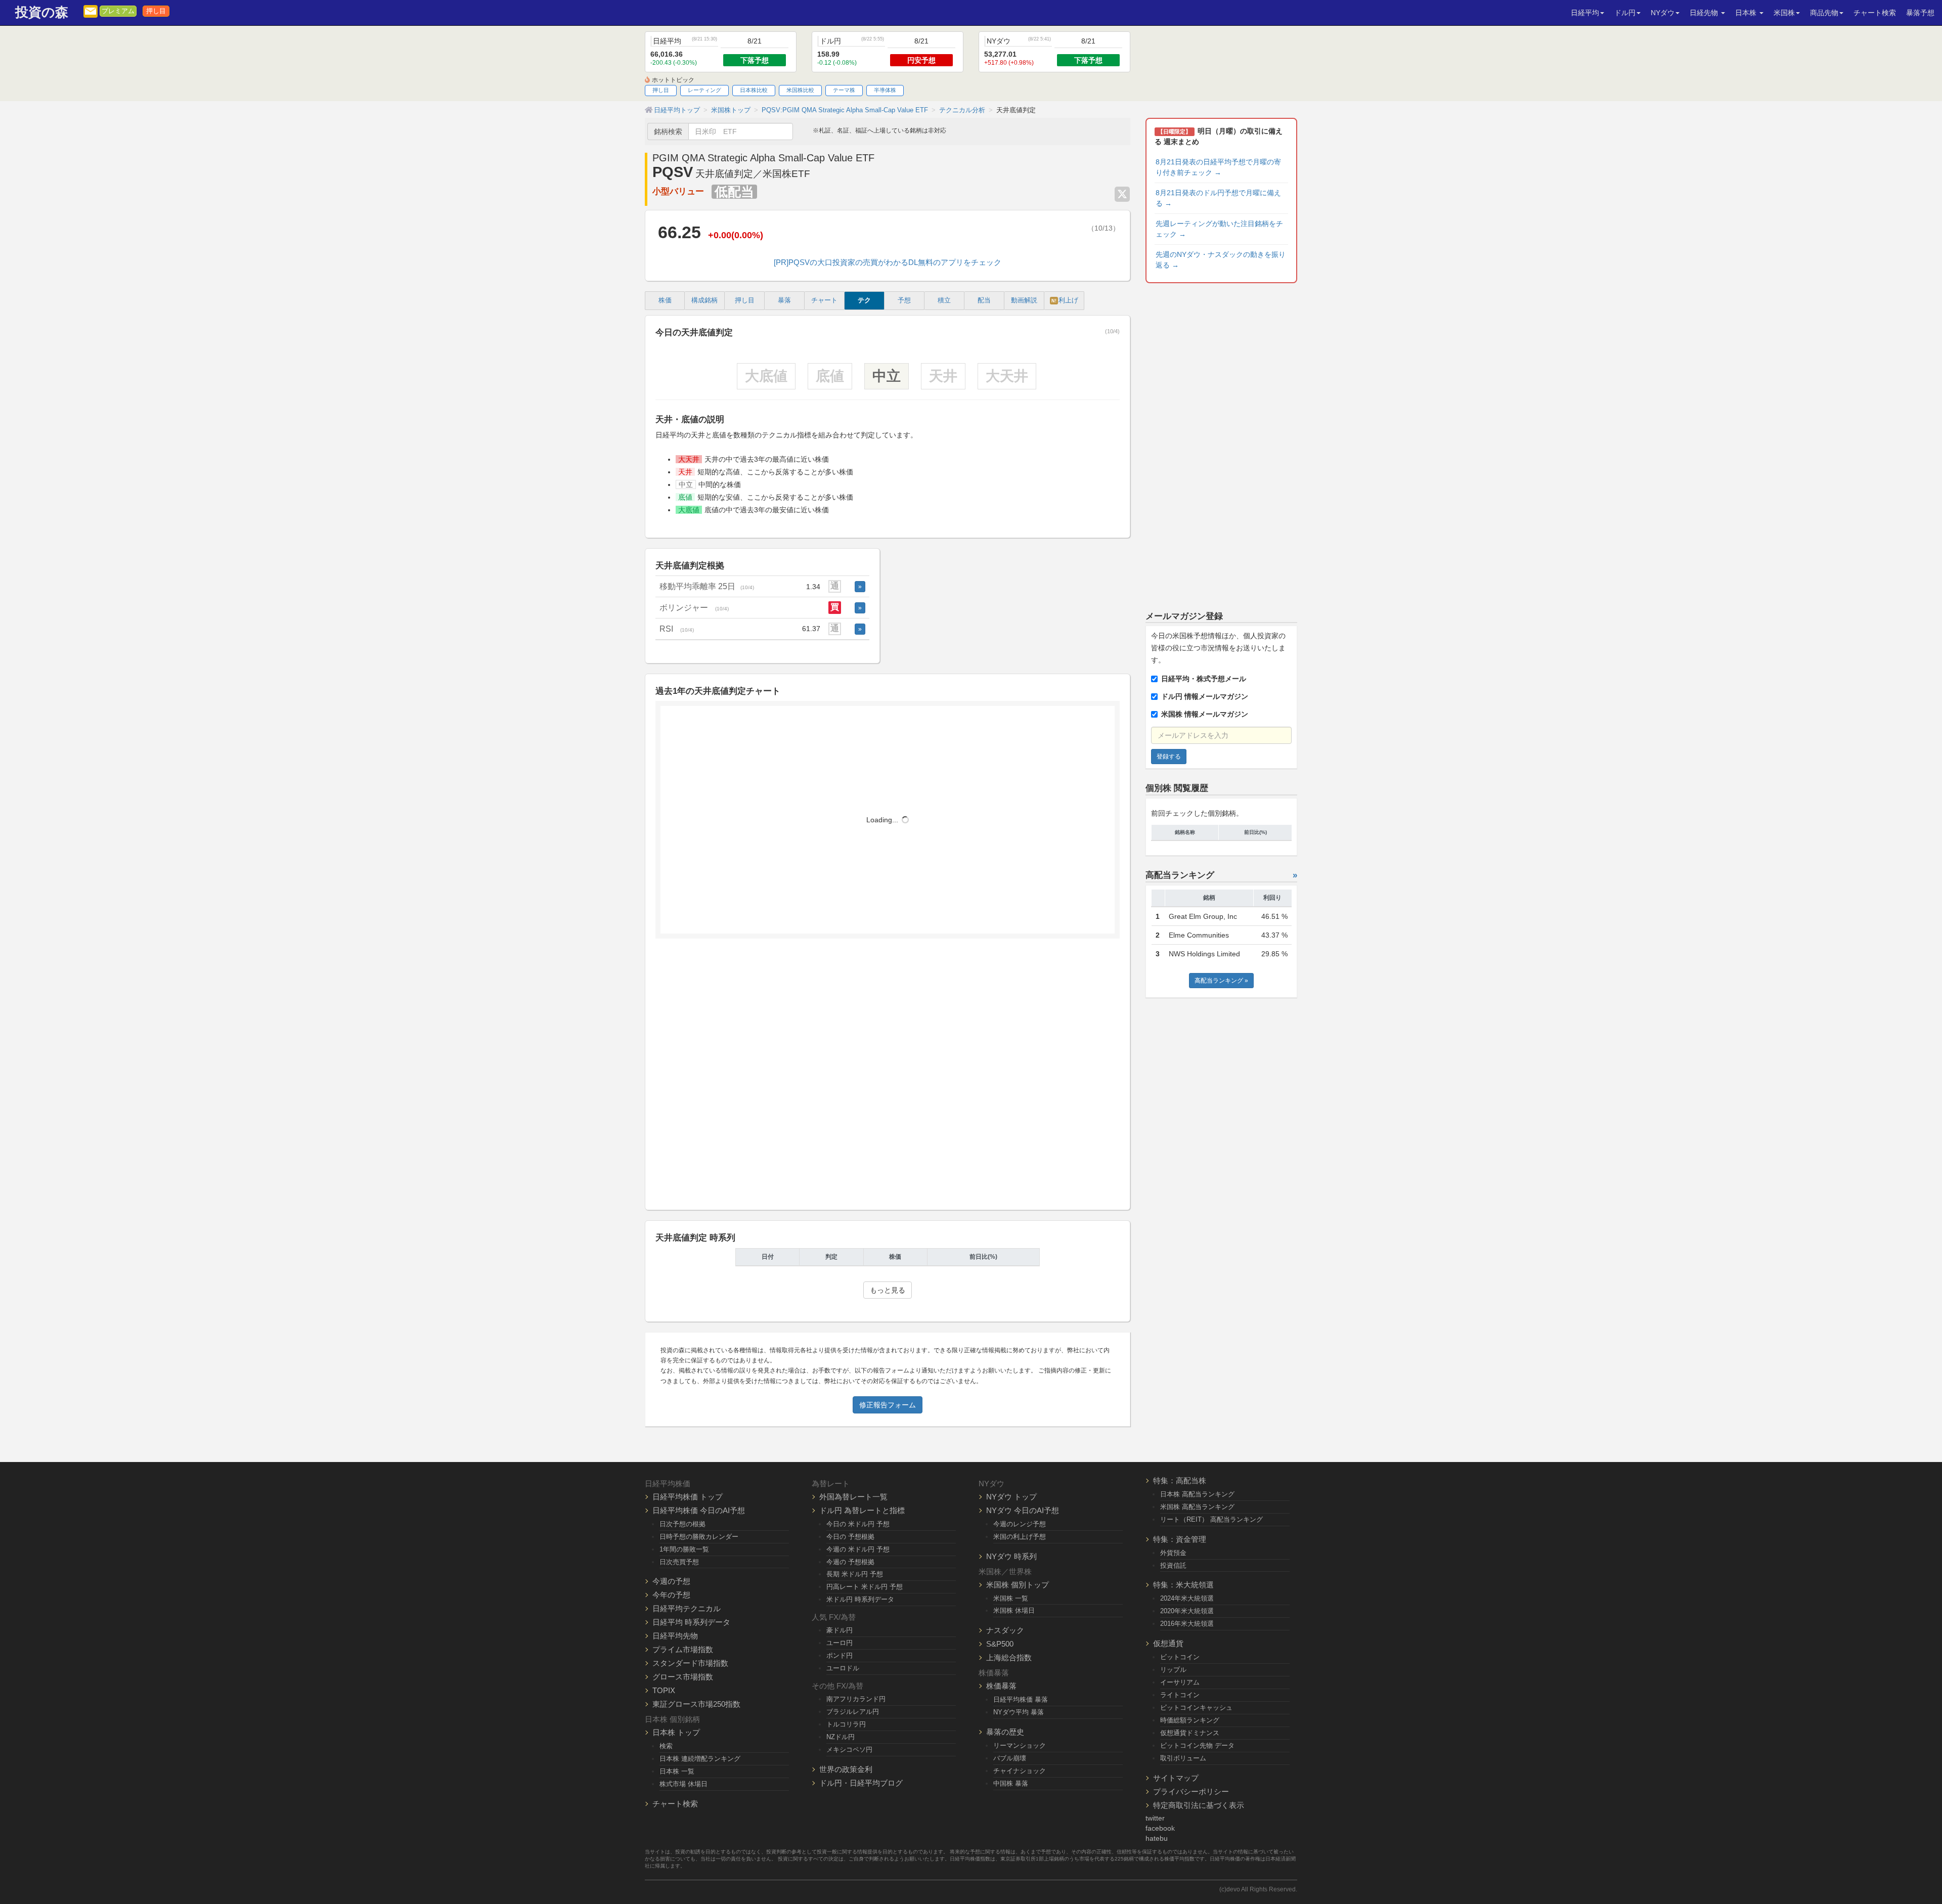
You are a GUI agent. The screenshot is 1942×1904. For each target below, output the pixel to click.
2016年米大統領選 (1187, 1624)
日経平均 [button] (1585, 13)
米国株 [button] (1784, 13)
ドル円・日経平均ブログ (861, 1783)
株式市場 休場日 (683, 1784)
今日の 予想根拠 (850, 1537)
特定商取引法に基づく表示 (1199, 1805)
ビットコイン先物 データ (1197, 1745)
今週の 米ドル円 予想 (858, 1549)
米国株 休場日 (1014, 1610)
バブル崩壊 (1010, 1758)
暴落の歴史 (1005, 1732)
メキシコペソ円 (849, 1750)
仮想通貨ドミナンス (1190, 1733)
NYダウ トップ (1011, 1497)
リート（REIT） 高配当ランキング (1211, 1519)
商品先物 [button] (1824, 13)
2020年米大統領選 (1187, 1611)
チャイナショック (1020, 1771)
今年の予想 (671, 1595)
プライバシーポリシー (1191, 1791)
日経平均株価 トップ (688, 1497)
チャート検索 (1875, 13)
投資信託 (1173, 1565)
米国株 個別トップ (1018, 1585)
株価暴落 (1001, 1686)
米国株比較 (800, 90)
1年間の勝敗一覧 (684, 1549)
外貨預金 (1173, 1553)
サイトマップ (1176, 1778)
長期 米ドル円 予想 (855, 1574)
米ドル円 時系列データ (860, 1599)
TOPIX (664, 1690)
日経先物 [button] (1705, 13)
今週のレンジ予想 (1020, 1524)
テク (864, 300)
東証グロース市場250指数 (696, 1704)
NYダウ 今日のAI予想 (1023, 1510)
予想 (904, 300)
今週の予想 (671, 1581)
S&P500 (1000, 1644)
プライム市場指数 (683, 1649)
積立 (944, 300)
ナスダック (1005, 1630)
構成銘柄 (704, 300)
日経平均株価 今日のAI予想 (699, 1510)
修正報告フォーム (888, 1405)
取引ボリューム (1183, 1758)
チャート (824, 300)
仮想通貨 (1168, 1643)
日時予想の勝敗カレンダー (699, 1537)
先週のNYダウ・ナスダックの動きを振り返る (1221, 260)
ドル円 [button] (1625, 13)
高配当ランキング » (1221, 981)
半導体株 (885, 90)
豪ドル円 (840, 1630)
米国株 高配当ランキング (1197, 1507)
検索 (666, 1746)
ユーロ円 (840, 1643)
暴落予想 (1920, 13)
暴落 (784, 300)
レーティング (704, 90)
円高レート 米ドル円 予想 (865, 1587)
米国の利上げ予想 (1020, 1537)
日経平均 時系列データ (691, 1622)
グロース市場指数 (683, 1677)
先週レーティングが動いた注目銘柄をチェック (1219, 229)
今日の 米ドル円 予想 (858, 1524)
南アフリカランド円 (856, 1699)
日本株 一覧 (677, 1771)
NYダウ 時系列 (1011, 1556)
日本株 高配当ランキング (1197, 1494)
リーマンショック (1020, 1745)
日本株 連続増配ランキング (700, 1759)
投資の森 (42, 12)
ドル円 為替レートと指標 (862, 1510)
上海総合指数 (1009, 1657)
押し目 (156, 11)
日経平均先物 (675, 1636)
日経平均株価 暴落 (1021, 1699)
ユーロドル (843, 1668)
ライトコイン (1180, 1695)
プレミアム (118, 11)
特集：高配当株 (1180, 1480)
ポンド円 (840, 1655)
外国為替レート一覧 (853, 1497)
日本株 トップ (676, 1732)
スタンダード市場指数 (690, 1663)
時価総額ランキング (1190, 1720)
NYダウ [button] (1663, 13)
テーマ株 (844, 90)
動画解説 (1024, 300)
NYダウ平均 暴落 (1019, 1712)
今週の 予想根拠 (850, 1562)
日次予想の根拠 (682, 1524)
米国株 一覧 (1011, 1598)
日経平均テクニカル (687, 1608)
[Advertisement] (888, 1078)
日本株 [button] (1747, 13)
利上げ (1065, 300)
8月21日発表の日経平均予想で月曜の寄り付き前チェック (1218, 167)
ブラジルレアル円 (853, 1712)
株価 (665, 300)
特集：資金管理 (1180, 1539)
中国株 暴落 (1011, 1783)
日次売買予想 (679, 1562)
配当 (984, 300)
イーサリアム (1180, 1682)
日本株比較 (754, 90)
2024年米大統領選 (1187, 1598)
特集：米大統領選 (1183, 1585)
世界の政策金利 (846, 1769)
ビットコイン (1180, 1657)
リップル (1173, 1670)
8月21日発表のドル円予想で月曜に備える (1218, 198)
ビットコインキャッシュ (1196, 1708)
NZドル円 (841, 1737)
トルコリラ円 (846, 1724)
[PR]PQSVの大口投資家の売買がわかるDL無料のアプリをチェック (888, 262)
